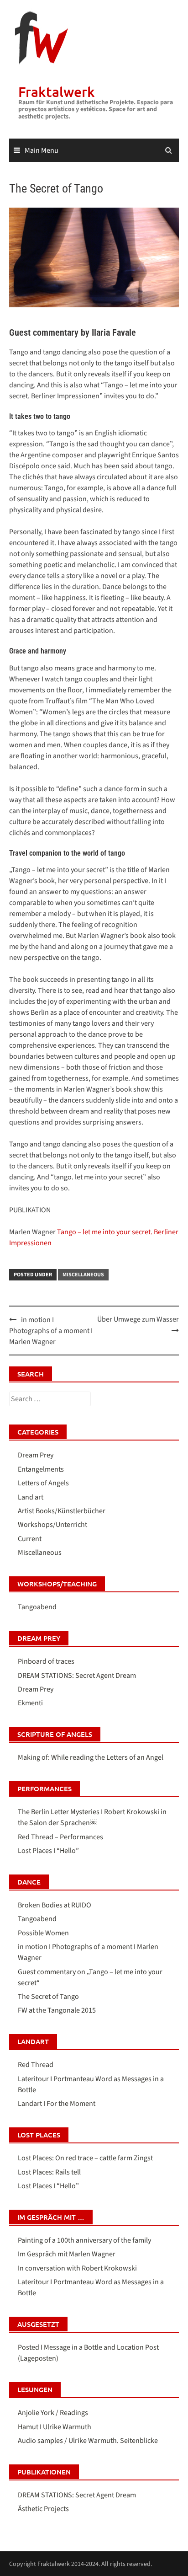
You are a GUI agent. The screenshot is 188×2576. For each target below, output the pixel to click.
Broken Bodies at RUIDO (55, 1905)
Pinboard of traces (46, 1661)
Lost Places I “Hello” (48, 1851)
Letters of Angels (43, 1483)
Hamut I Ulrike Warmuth (55, 2427)
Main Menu (42, 150)
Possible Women (43, 1933)
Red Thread (36, 2065)
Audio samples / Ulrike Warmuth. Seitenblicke (88, 2441)
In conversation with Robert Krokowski (77, 2268)
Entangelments (41, 1469)
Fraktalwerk (57, 91)
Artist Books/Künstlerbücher (62, 1511)
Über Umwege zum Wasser (138, 1319)
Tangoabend (37, 1607)
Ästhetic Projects (43, 2509)
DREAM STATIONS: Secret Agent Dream (77, 1676)
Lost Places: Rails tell (49, 2172)
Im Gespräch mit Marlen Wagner (67, 2254)
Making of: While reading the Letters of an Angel (91, 1757)
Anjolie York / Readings (53, 2413)
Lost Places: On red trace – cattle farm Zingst (85, 2158)
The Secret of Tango (48, 1997)
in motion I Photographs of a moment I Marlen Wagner (51, 1331)
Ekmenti (30, 1703)
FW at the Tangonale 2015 (57, 2010)
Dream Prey (36, 1455)
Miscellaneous (83, 1275)
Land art (31, 1497)
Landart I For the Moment (57, 2104)
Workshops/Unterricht (52, 1525)
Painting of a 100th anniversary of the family (84, 2240)
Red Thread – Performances (60, 1837)
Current (30, 1539)
